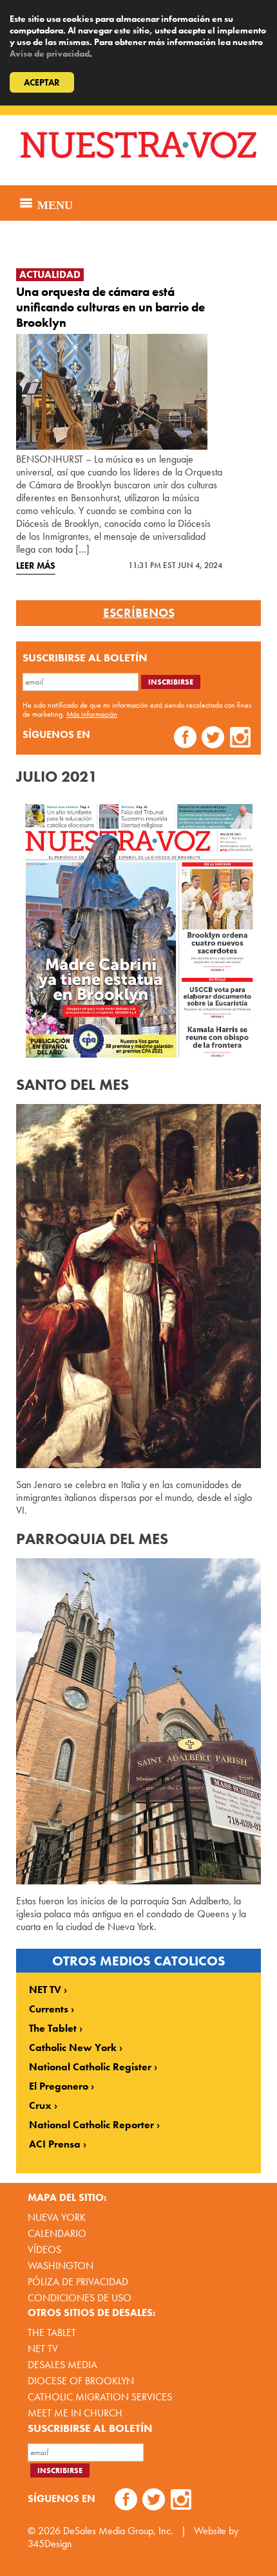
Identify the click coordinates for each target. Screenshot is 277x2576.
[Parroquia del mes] (138, 1721)
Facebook (185, 739)
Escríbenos (139, 613)
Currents (49, 2009)
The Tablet (53, 2029)
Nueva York (57, 2217)
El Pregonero (59, 2086)
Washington (61, 2266)
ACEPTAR (42, 82)
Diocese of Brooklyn (81, 2381)
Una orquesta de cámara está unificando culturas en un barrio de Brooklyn (110, 307)
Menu (53, 203)
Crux (40, 2106)
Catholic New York (73, 2048)
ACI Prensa (55, 2144)
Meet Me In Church (75, 2413)
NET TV (45, 1990)
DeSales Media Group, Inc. (118, 2531)
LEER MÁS (36, 566)
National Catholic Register (90, 2067)
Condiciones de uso (80, 2298)
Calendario (57, 2233)
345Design (50, 2544)
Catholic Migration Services (100, 2397)
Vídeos (44, 2249)
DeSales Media (62, 2365)
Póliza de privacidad (78, 2282)
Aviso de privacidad (50, 53)
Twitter (213, 739)
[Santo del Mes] (138, 1286)
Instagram (241, 739)
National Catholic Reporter (91, 2125)
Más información (92, 714)
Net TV (43, 2349)
